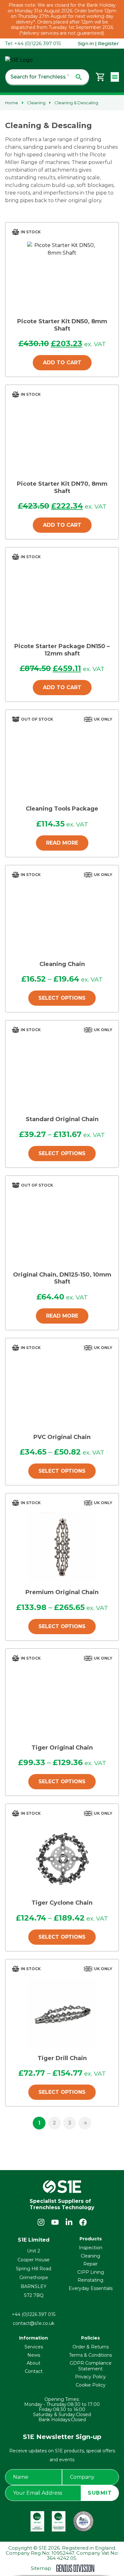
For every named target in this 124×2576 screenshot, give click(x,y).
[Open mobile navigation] (115, 77)
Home (12, 103)
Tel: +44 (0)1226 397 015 (33, 44)
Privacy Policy (90, 2377)
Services (34, 2347)
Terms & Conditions (90, 2355)
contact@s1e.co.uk (34, 2323)
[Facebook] (83, 2222)
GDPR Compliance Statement (91, 2366)
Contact (34, 2371)
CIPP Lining (91, 2272)
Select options (62, 998)
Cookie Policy (91, 2385)
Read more (62, 843)
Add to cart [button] (62, 363)
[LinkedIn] (69, 2222)
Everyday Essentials (91, 2288)
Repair (90, 2264)
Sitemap (41, 2568)
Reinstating (90, 2280)
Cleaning (36, 103)
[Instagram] (41, 2222)
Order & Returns (91, 2347)
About (34, 2363)
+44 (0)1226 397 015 (34, 2314)
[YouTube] (55, 2222)
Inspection (91, 2248)
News (34, 2355)
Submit (100, 2493)
